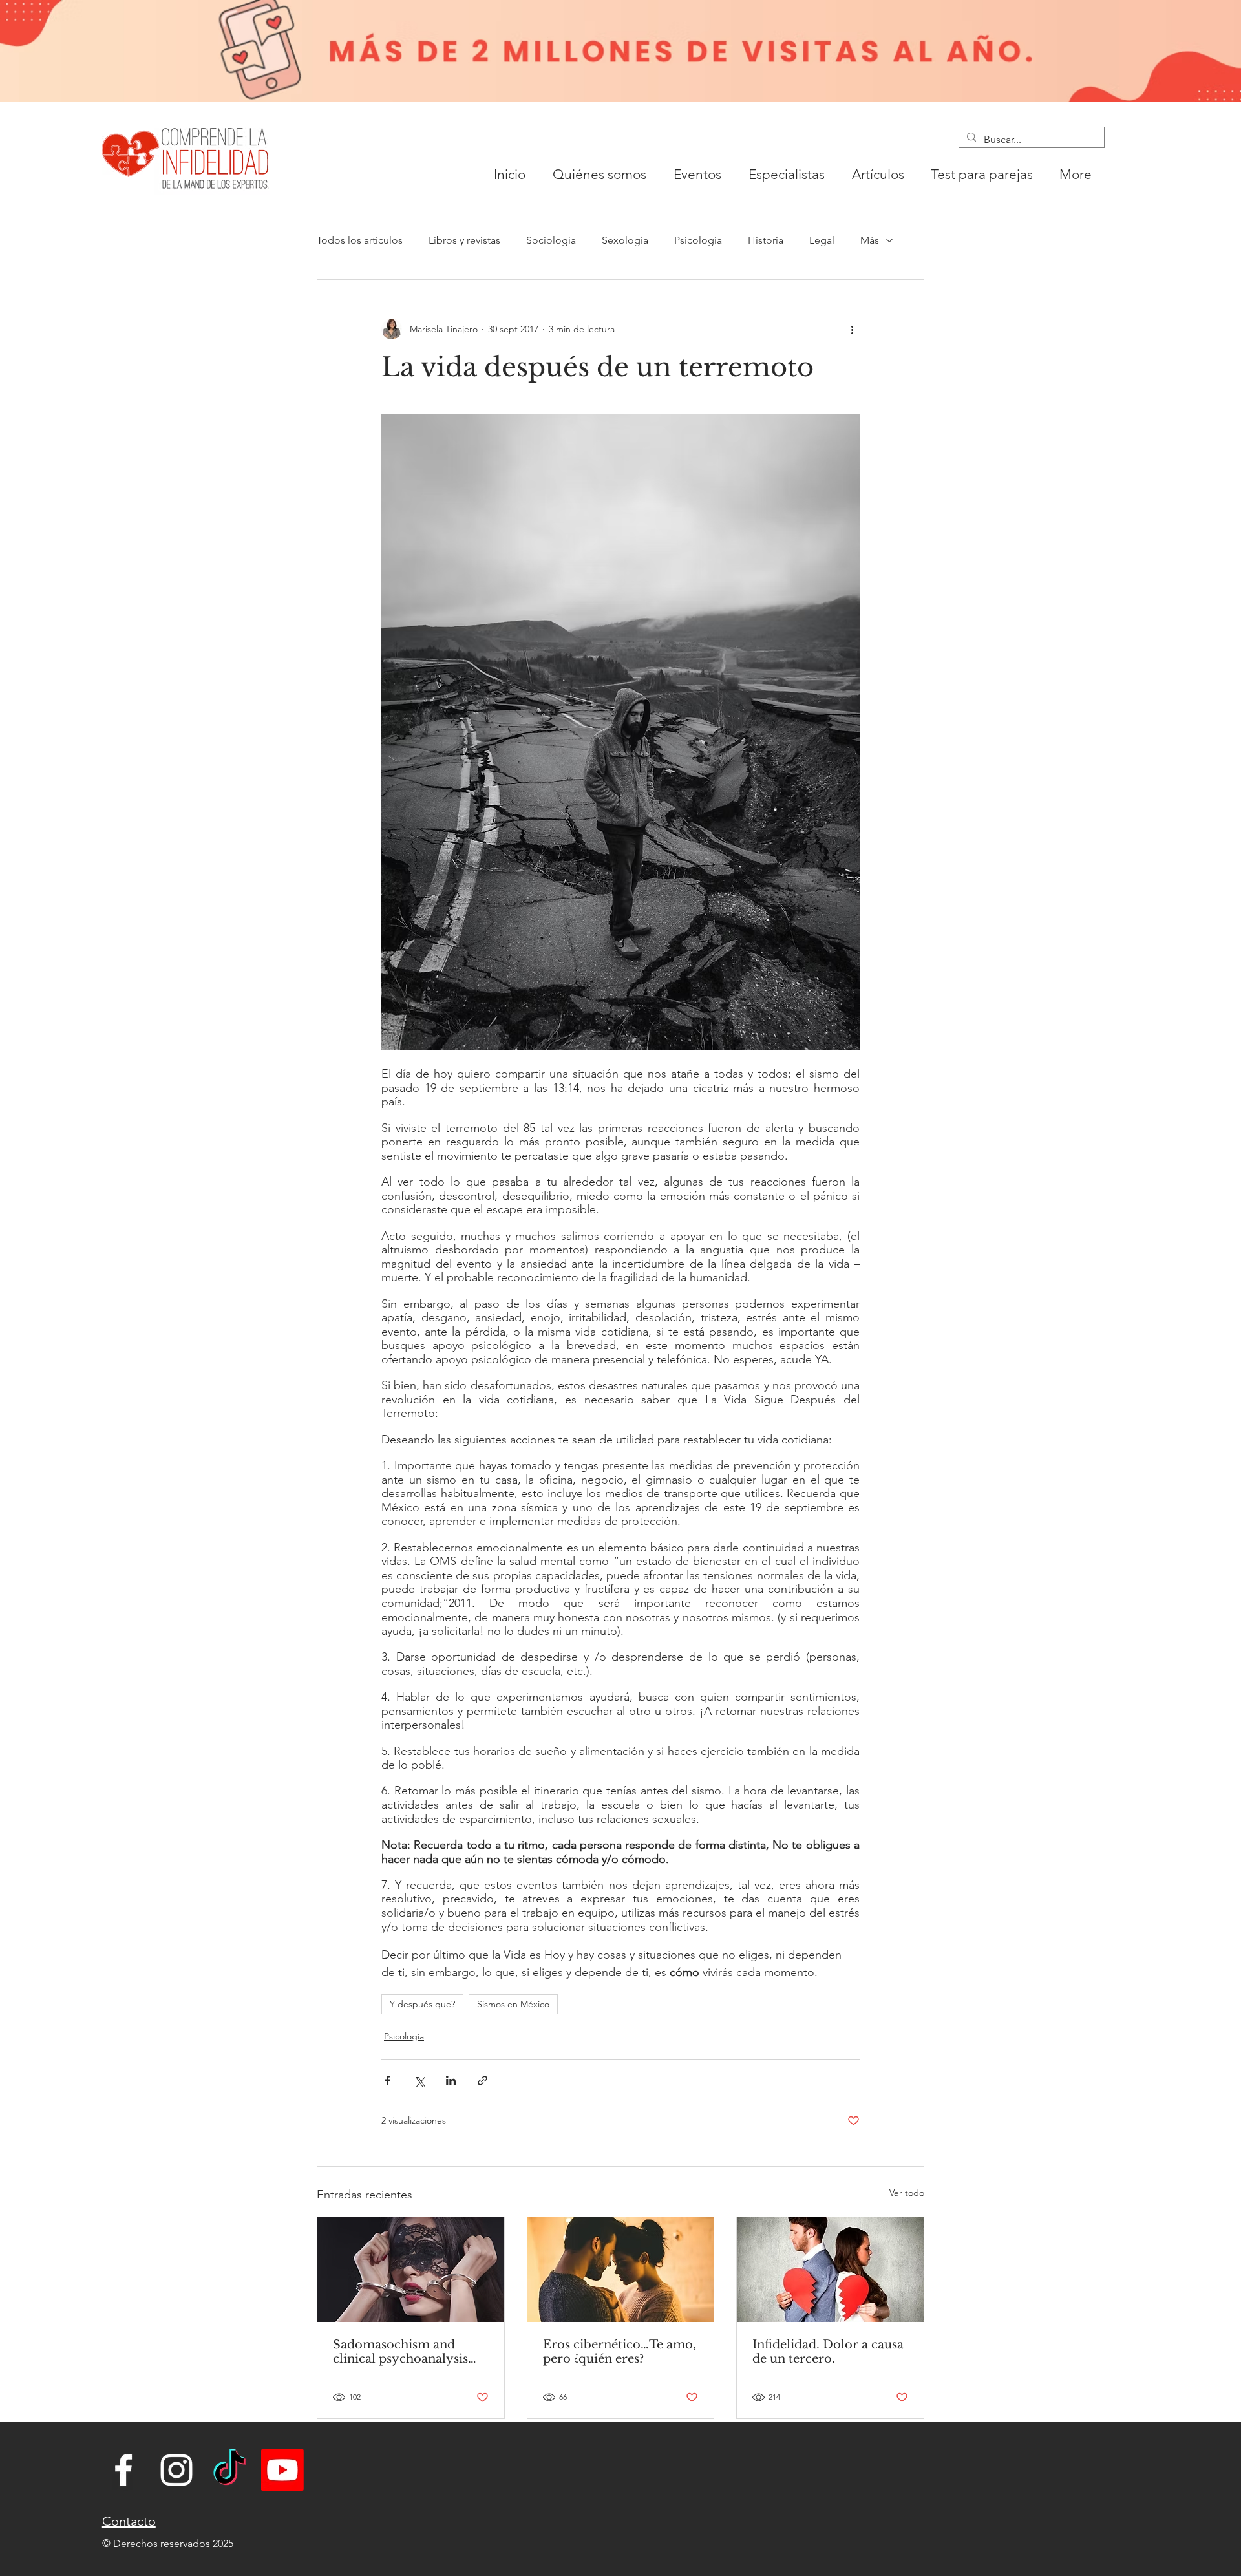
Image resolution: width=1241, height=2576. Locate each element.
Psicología (698, 240)
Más (870, 240)
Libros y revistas (464, 240)
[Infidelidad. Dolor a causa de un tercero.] (830, 2270)
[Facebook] (123, 2470)
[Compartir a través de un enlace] (483, 2081)
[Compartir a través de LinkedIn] (451, 2081)
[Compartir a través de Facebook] (387, 2081)
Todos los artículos (360, 240)
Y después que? (422, 2004)
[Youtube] (282, 2470)
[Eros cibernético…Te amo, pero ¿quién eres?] (621, 2270)
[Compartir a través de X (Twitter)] (419, 2081)
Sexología (625, 240)
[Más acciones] (852, 329)
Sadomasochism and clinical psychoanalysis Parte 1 (400, 2352)
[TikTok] (229, 2470)
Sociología (551, 240)
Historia (766, 240)
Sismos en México (513, 2004)
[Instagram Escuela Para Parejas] (176, 2470)
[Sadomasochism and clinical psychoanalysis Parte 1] (411, 2270)
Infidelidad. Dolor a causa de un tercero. (828, 2352)
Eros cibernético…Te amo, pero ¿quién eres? (620, 2352)
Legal (822, 240)
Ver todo (907, 2193)
